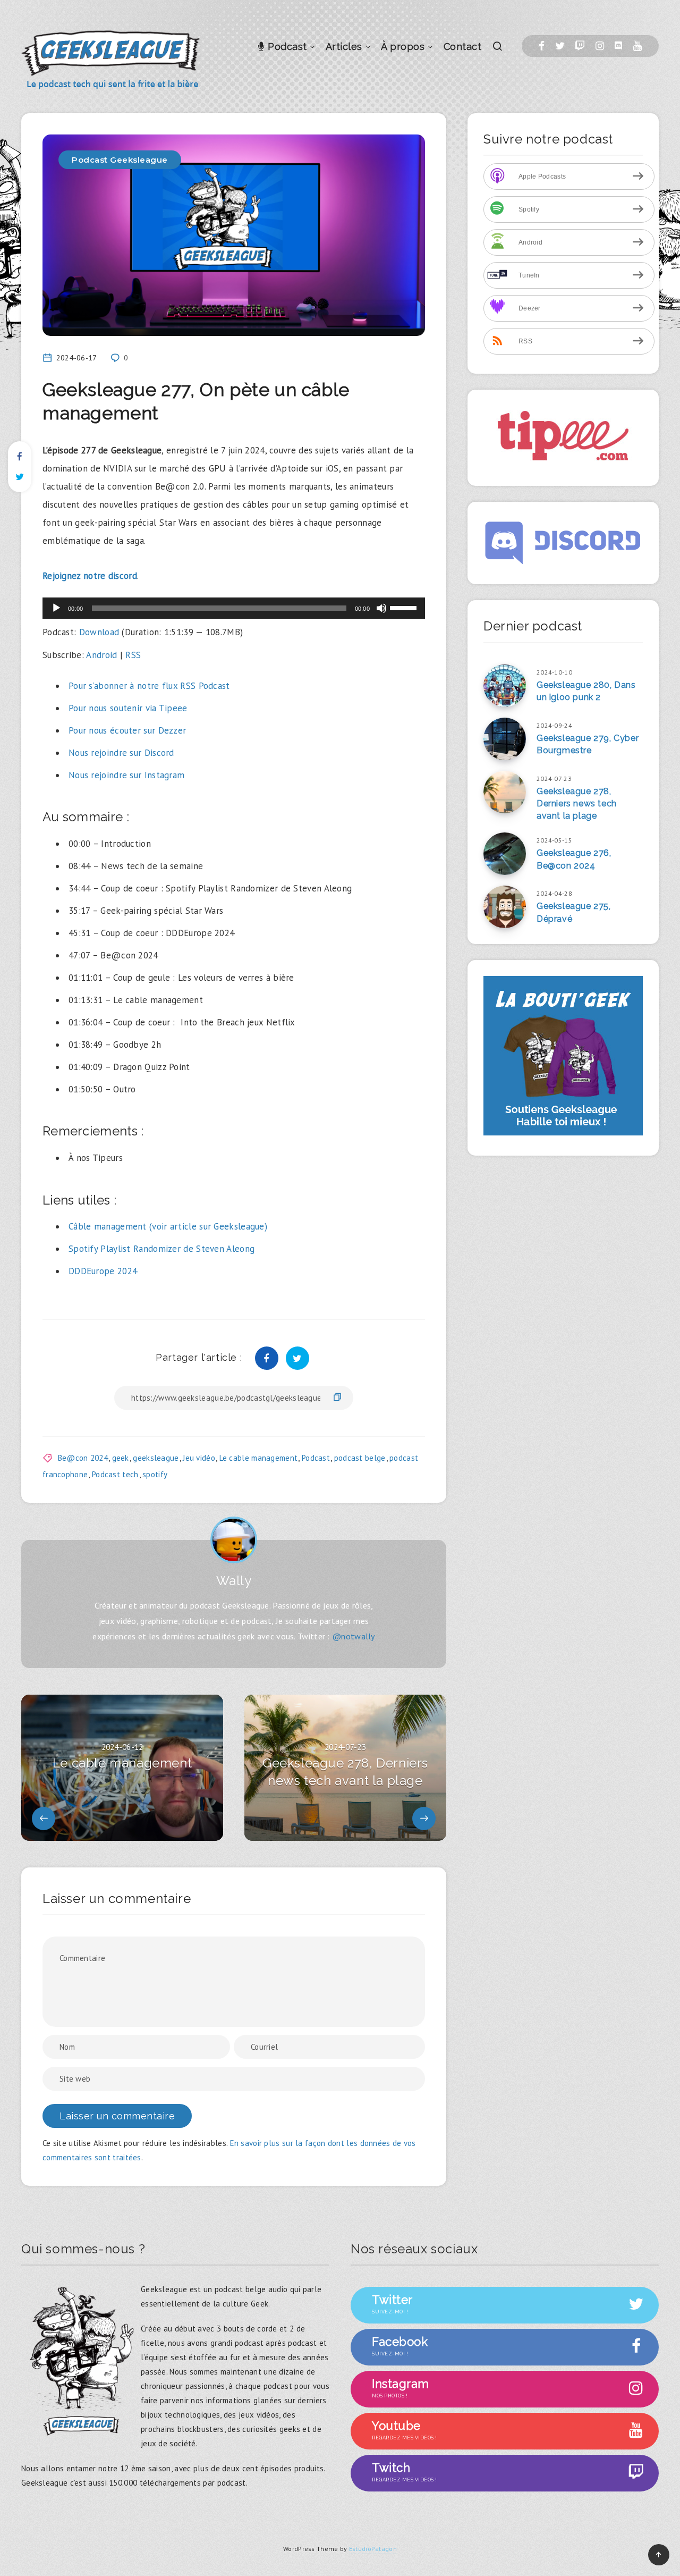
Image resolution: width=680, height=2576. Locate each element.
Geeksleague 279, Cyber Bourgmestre (588, 744)
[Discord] (618, 46)
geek (121, 1458)
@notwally (354, 1636)
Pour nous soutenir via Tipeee (128, 708)
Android (101, 655)
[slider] (405, 607)
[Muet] (381, 608)
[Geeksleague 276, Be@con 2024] (505, 854)
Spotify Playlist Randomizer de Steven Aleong (161, 1249)
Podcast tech (115, 1474)
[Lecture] (56, 608)
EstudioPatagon (373, 2549)
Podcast (286, 47)
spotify (155, 1474)
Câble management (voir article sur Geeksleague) (168, 1226)
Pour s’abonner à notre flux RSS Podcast (149, 686)
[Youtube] (637, 46)
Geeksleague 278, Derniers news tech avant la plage (577, 803)
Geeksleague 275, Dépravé (574, 912)
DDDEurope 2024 (103, 1271)
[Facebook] (542, 46)
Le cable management (259, 1458)
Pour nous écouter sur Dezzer (127, 730)
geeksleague (156, 1458)
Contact (463, 47)
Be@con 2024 (83, 1458)
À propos (403, 47)
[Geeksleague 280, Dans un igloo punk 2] (505, 686)
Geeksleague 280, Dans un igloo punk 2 (586, 691)
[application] (234, 608)
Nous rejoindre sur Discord (121, 753)
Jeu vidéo (199, 1458)
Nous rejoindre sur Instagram (126, 775)
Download (99, 632)
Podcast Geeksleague (120, 160)
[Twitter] (560, 46)
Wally (234, 1581)
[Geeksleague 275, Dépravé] (505, 907)
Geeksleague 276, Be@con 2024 (574, 859)
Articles (344, 47)
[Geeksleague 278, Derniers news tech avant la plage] (505, 792)
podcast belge (360, 1458)
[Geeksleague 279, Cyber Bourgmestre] (505, 739)
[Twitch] (580, 46)
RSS (133, 655)
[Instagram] (600, 46)
